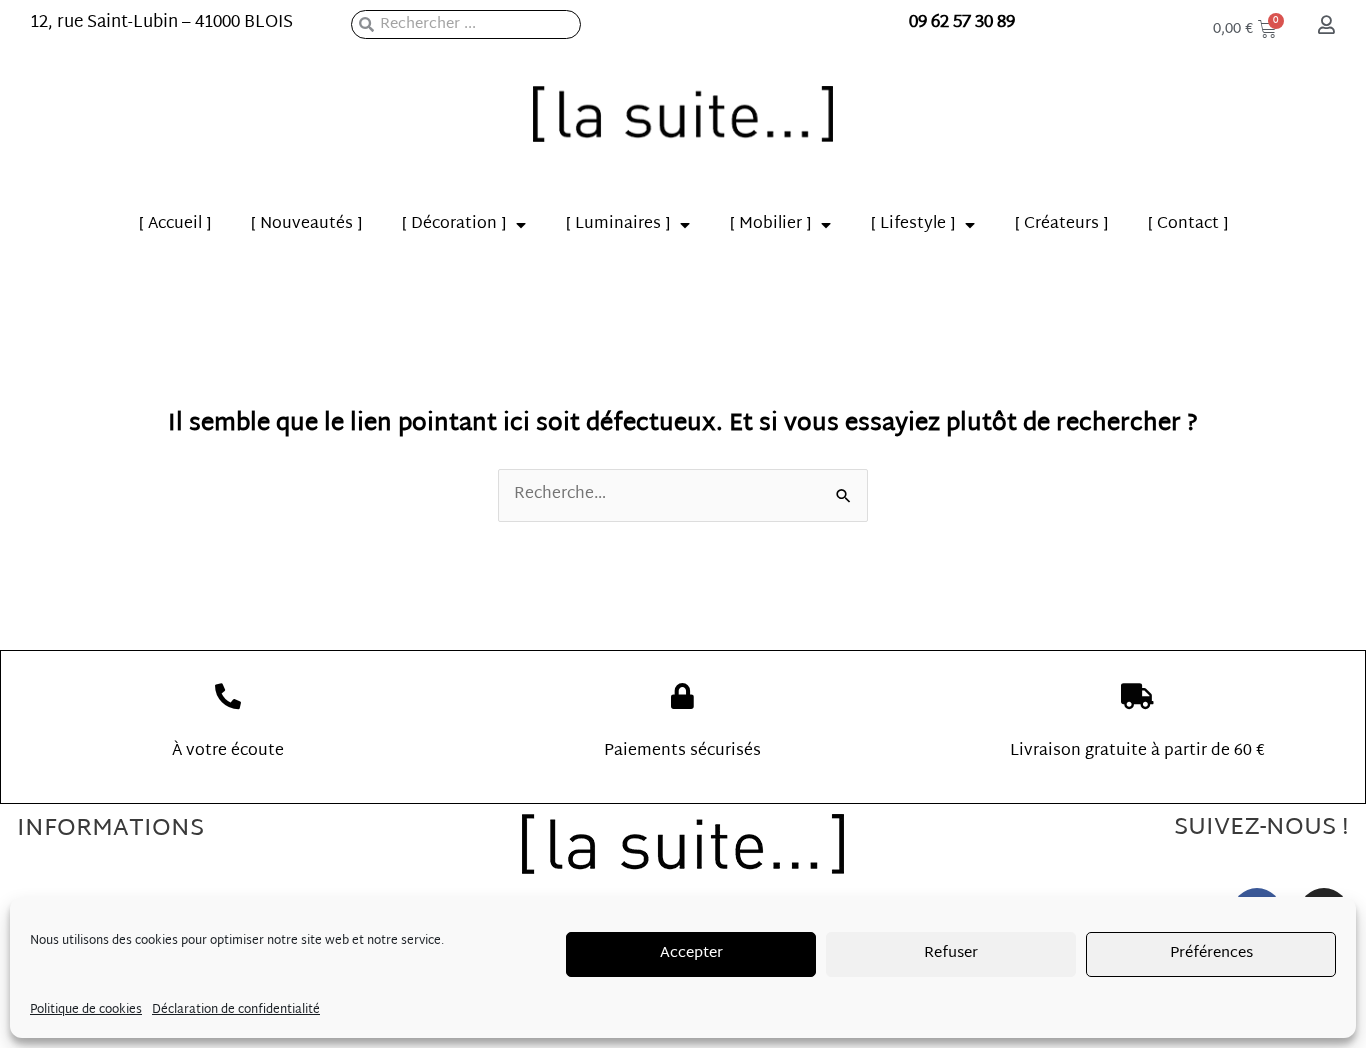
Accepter (691, 953)
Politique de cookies (86, 1010)
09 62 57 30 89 (962, 22)
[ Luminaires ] (618, 224)
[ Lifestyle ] (913, 224)
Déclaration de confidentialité (236, 1010)
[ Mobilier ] (770, 224)
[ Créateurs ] (1061, 224)
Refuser (951, 953)
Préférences (1211, 953)
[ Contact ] (1188, 224)
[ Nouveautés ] (306, 224)
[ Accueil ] (175, 224)
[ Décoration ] (454, 224)
